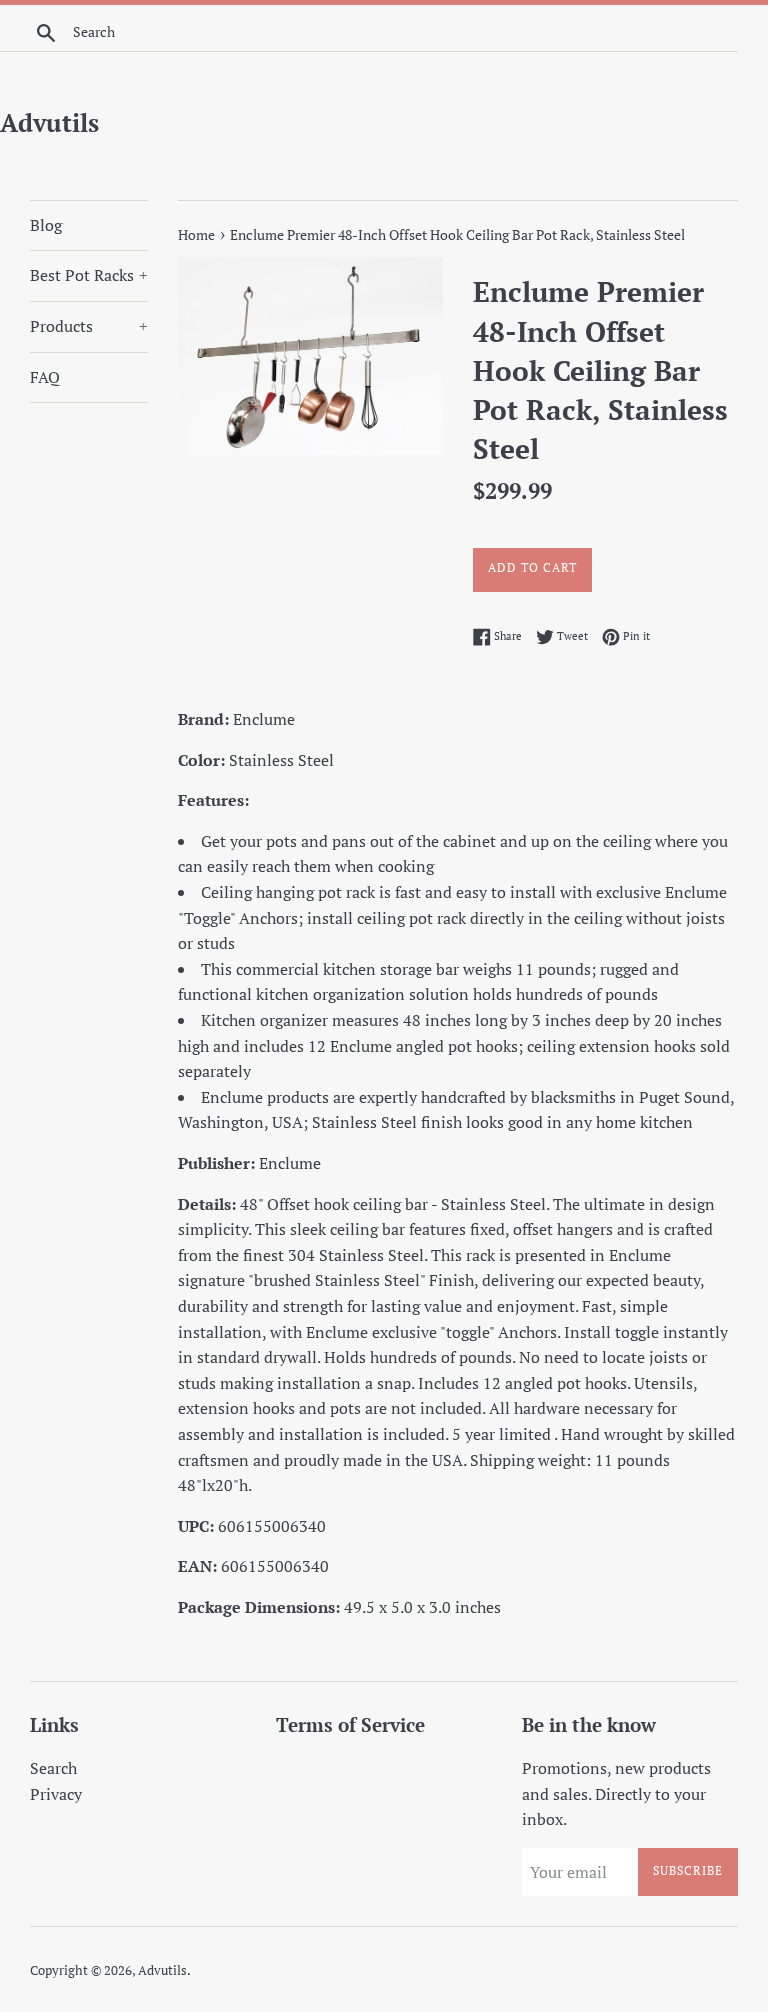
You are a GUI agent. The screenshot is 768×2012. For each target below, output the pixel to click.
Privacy (56, 1794)
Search (53, 1768)
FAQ (45, 377)
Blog (46, 225)
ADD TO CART (532, 567)
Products (89, 326)
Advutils (49, 122)
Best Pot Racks (89, 275)
